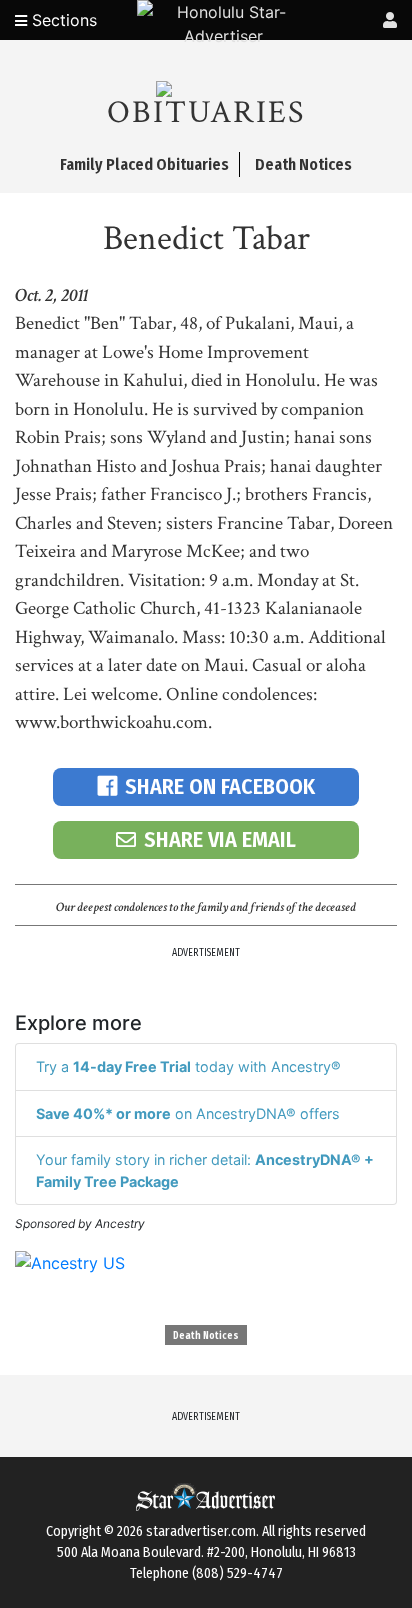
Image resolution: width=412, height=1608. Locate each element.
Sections (62, 20)
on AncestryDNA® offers (188, 1113)
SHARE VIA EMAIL (220, 839)
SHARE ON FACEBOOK (220, 786)
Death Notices (206, 1336)
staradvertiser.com (201, 1531)
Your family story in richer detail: (205, 1170)
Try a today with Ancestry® (188, 1066)
